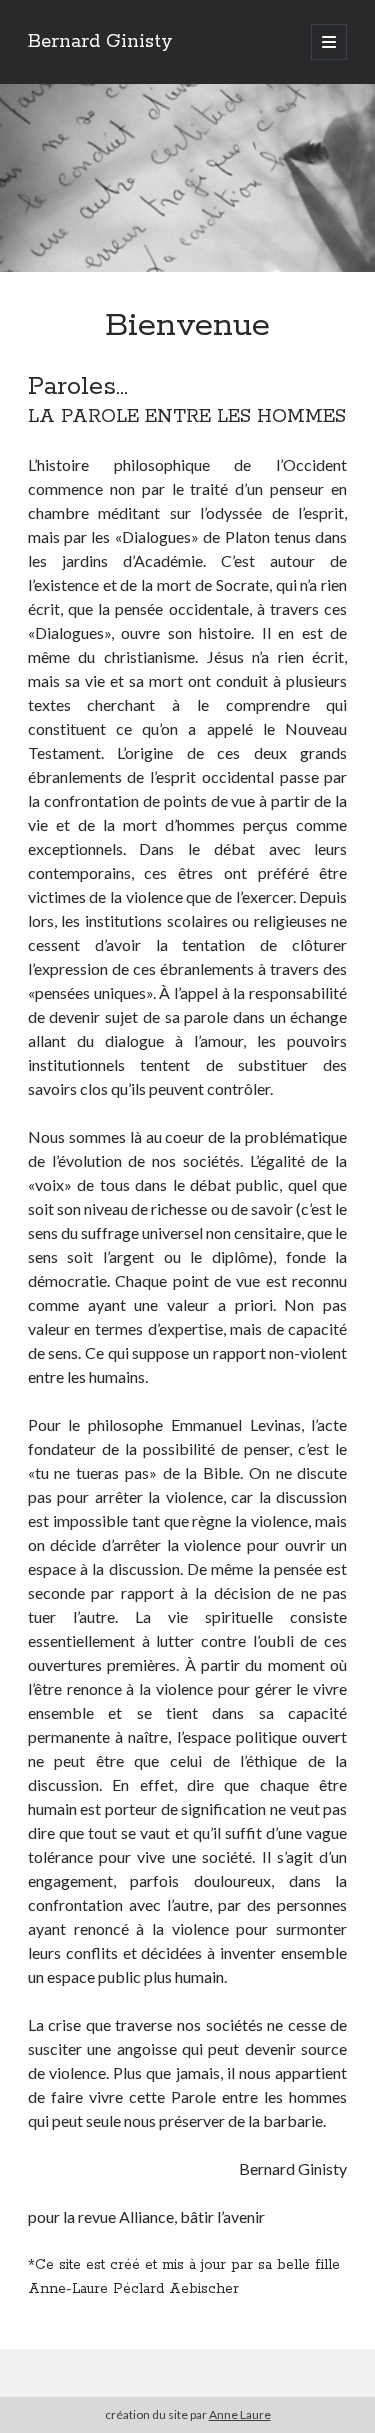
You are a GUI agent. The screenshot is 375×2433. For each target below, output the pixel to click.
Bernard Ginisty (100, 42)
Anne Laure (240, 2414)
